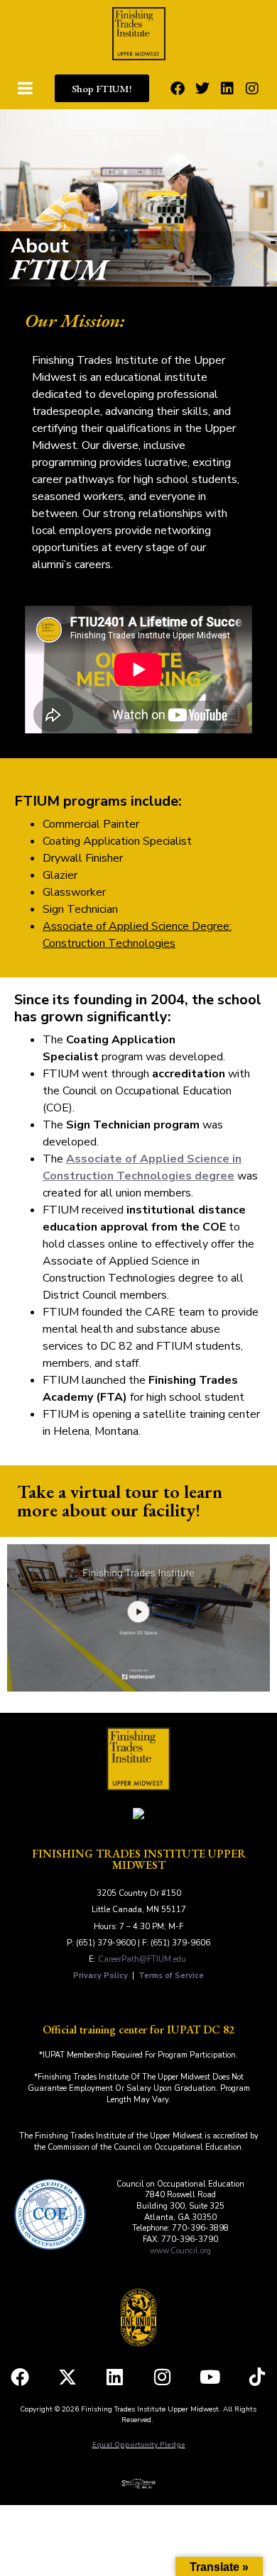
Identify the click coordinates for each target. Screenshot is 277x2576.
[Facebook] (178, 89)
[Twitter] (202, 89)
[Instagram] (252, 89)
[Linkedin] (227, 89)
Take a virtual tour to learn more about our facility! (120, 1501)
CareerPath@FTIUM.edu (142, 1959)
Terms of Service (171, 1976)
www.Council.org (180, 2251)
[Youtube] (210, 2377)
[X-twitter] (67, 2377)
